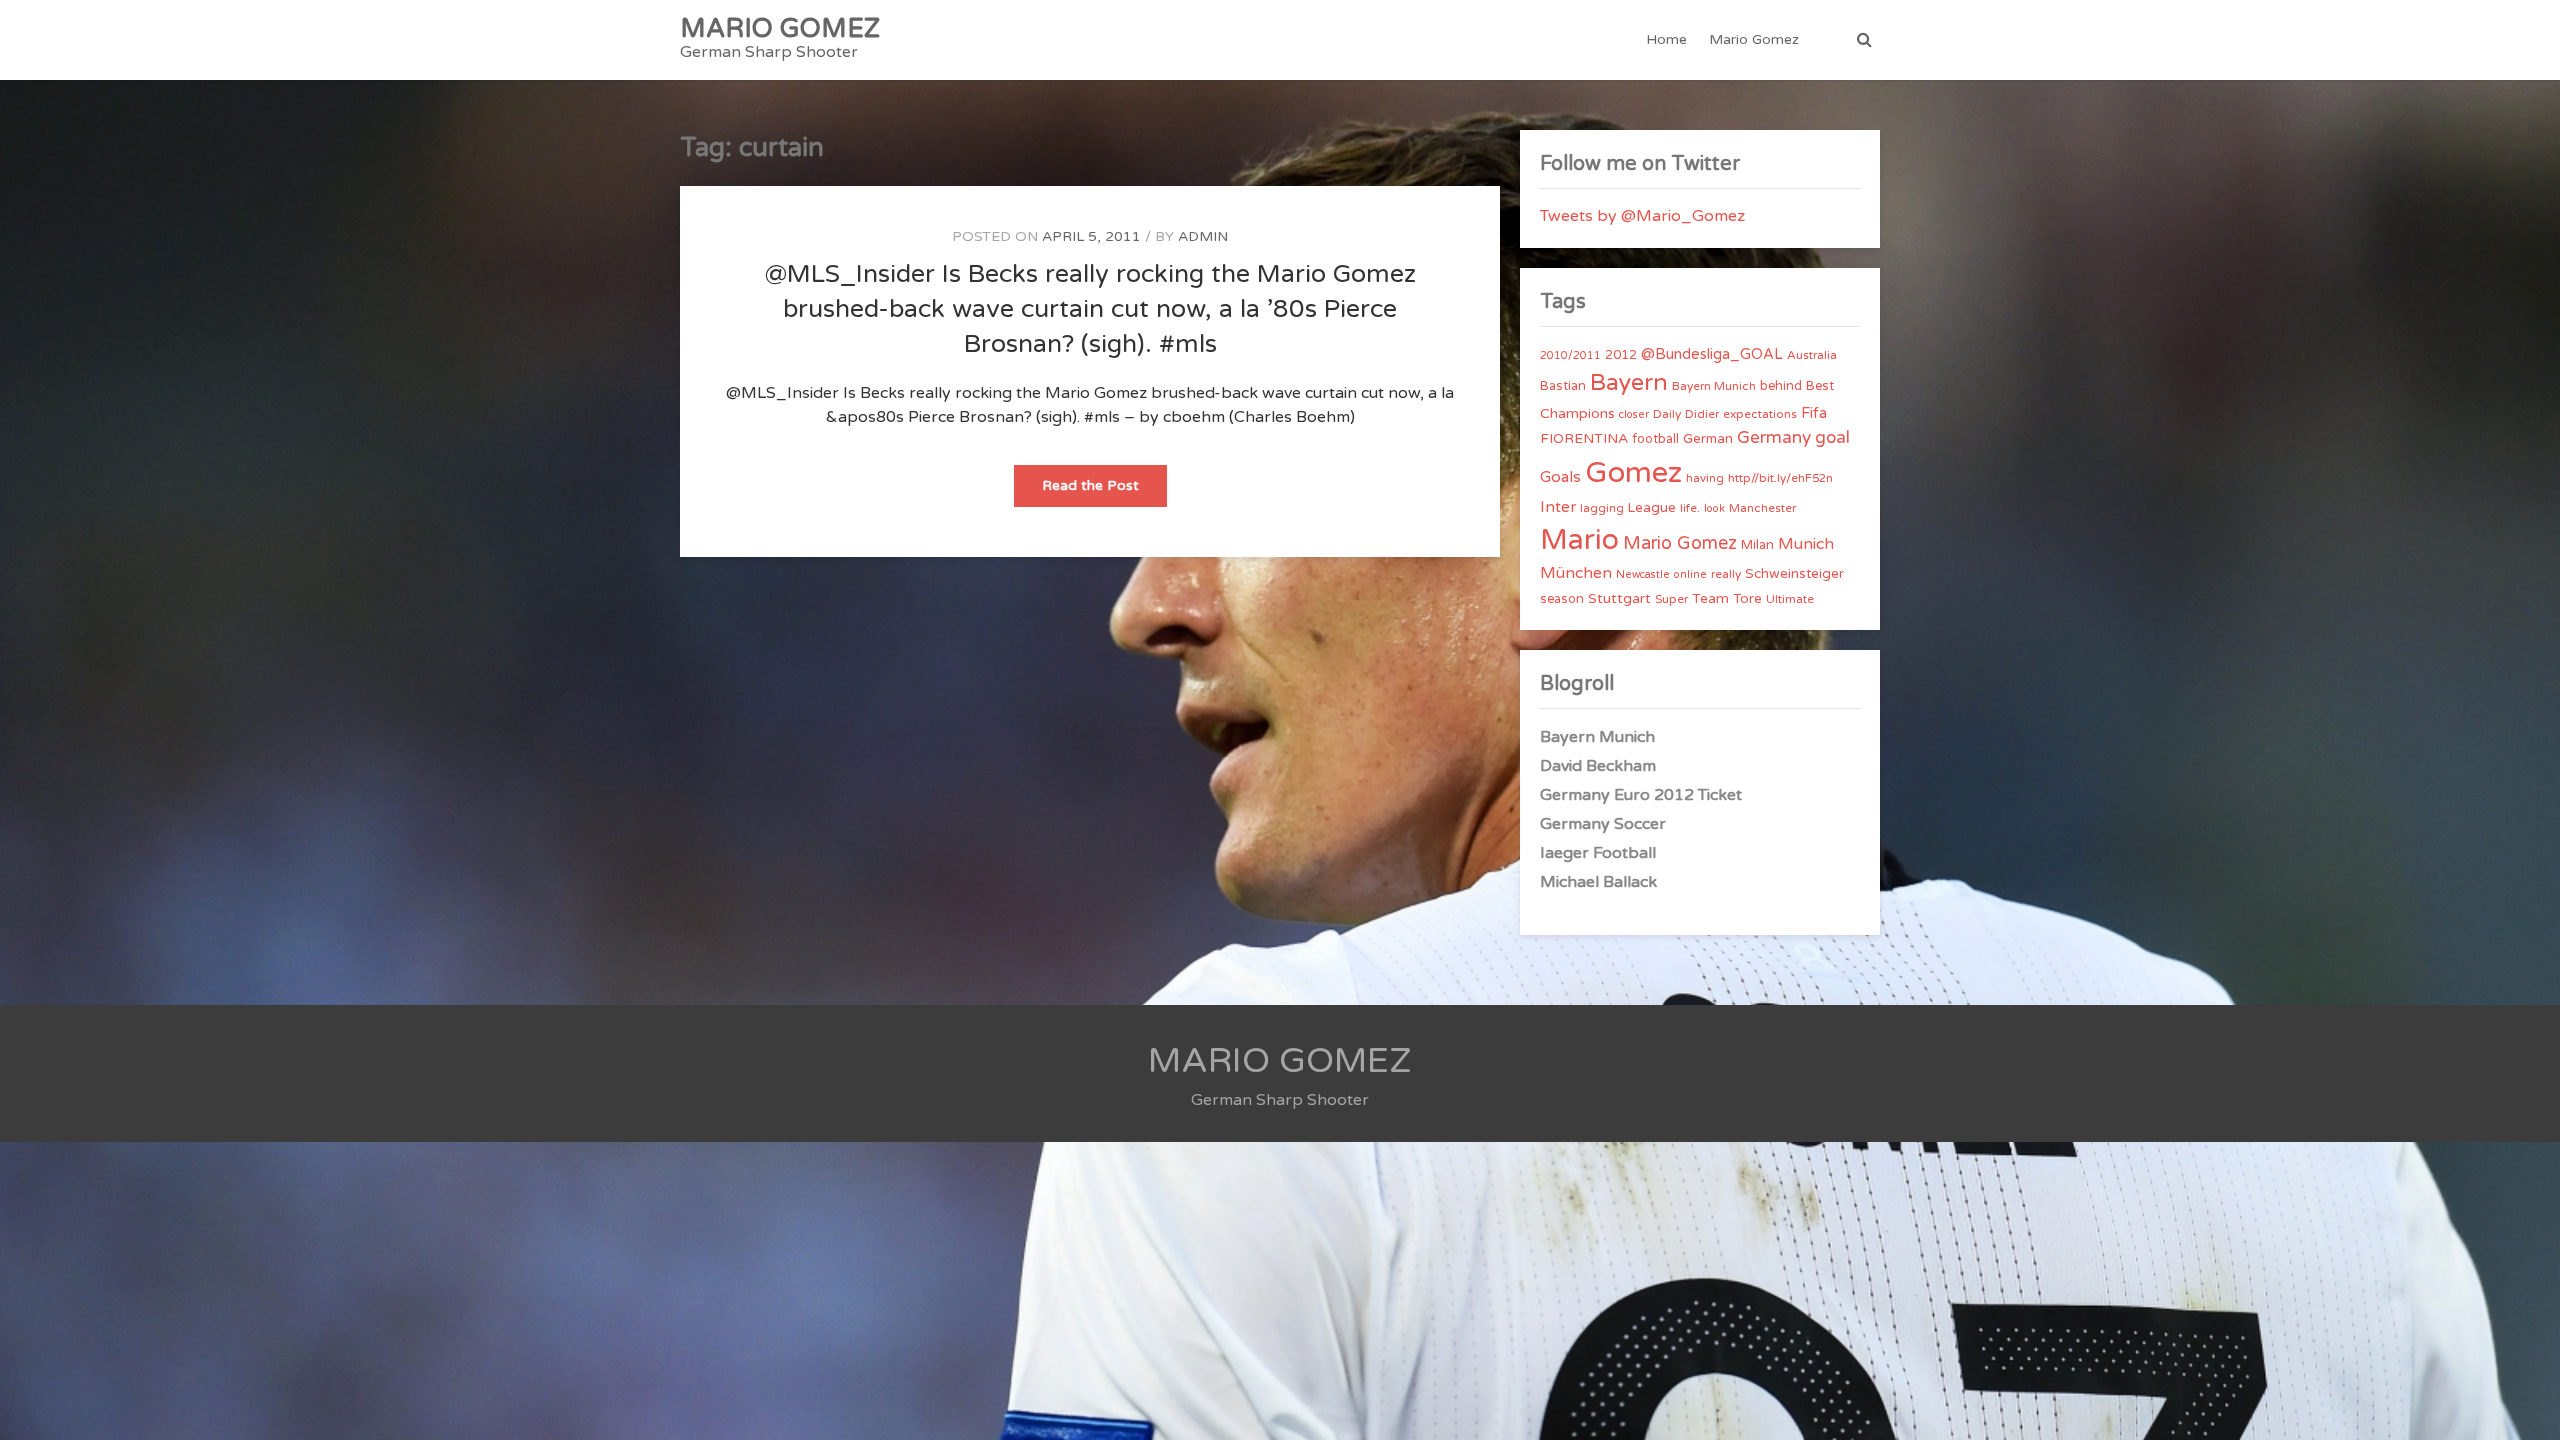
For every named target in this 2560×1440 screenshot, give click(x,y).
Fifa (1814, 413)
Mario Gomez (1754, 39)
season (1562, 599)
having (1705, 478)
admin (1203, 236)
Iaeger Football (1598, 853)
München (1576, 573)
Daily (1667, 414)
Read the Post (1104, 491)
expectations (1760, 414)
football (1655, 439)
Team (1710, 598)
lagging (1602, 508)
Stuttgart (1619, 598)
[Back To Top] (2526, 1407)
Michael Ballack (1598, 882)
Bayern (1629, 383)
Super (1671, 599)
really (1726, 574)
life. (1690, 508)
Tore (1747, 599)
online (1690, 574)
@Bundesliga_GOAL (1712, 354)
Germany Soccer (1603, 824)
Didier (1702, 414)
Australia (1812, 355)
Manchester (1762, 508)
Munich (1806, 544)
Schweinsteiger (1794, 574)
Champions (1577, 413)
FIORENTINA (1584, 438)
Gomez (1633, 472)
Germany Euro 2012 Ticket (1641, 795)
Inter (1558, 507)
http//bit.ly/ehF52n (1780, 478)
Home (1666, 39)
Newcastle (1643, 574)
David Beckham (1598, 766)
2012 (1621, 355)
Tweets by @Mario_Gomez (1642, 216)
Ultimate (1790, 599)
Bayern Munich (1714, 386)
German (1708, 439)
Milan (1757, 545)
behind (1781, 386)
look (1714, 508)
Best (1820, 386)
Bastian (1563, 386)
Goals (1560, 477)
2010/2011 (1570, 355)
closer (1634, 414)
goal (1832, 437)
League (1652, 508)
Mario (1579, 540)
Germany (1774, 437)
